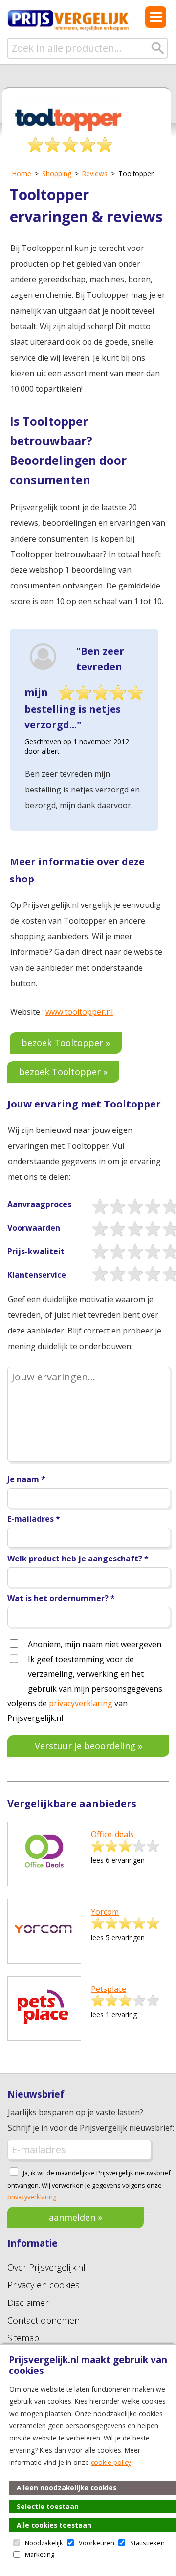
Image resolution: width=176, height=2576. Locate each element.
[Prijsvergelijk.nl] (68, 29)
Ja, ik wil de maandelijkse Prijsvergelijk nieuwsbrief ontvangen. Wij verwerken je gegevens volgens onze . (89, 2185)
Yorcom (105, 1912)
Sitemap (23, 2338)
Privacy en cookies (44, 2285)
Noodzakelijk (44, 2543)
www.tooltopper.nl (79, 1012)
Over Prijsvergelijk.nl (46, 2267)
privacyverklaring (81, 1703)
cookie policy (111, 2462)
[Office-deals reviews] (44, 1876)
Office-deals (112, 1834)
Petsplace (109, 1989)
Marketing (40, 2554)
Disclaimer (28, 2303)
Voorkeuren (97, 2543)
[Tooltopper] (68, 132)
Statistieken (147, 2543)
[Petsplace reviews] (44, 2031)
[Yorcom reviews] (44, 1954)
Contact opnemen (44, 2320)
